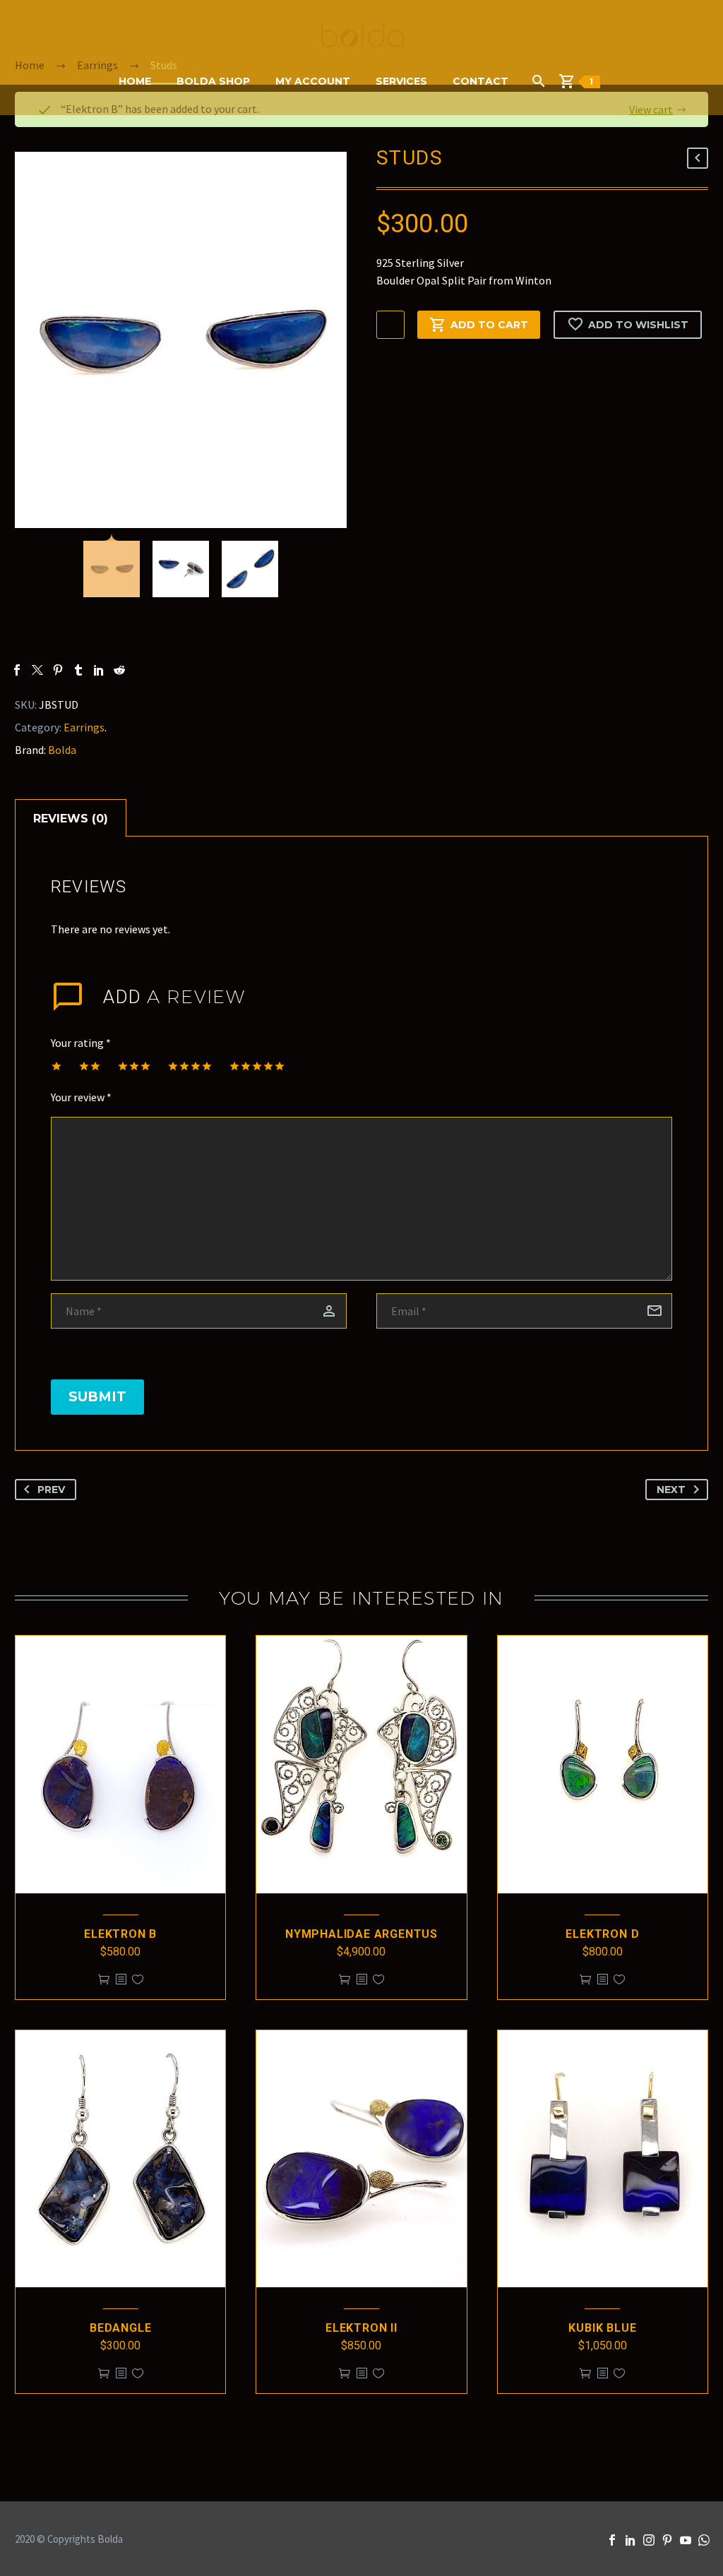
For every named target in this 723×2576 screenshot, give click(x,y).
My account (313, 81)
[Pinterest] (58, 670)
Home (135, 81)
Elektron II (361, 2328)
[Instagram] (649, 2540)
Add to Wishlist (638, 325)
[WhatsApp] (704, 2540)
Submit (97, 1397)
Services (401, 81)
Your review (81, 1097)
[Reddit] (119, 670)
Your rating (81, 1043)
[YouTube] (686, 2540)
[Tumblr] (78, 670)
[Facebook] (17, 670)
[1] (572, 81)
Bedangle (120, 2328)
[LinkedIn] (99, 670)
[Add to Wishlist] (138, 1980)
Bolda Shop (213, 81)
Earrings (84, 727)
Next (671, 1490)
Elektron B (120, 1934)
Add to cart (489, 325)
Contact (480, 81)
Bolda (62, 750)
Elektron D (602, 1934)
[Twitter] (37, 670)
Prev (51, 1490)
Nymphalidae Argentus (361, 1934)
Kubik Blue (602, 2328)
